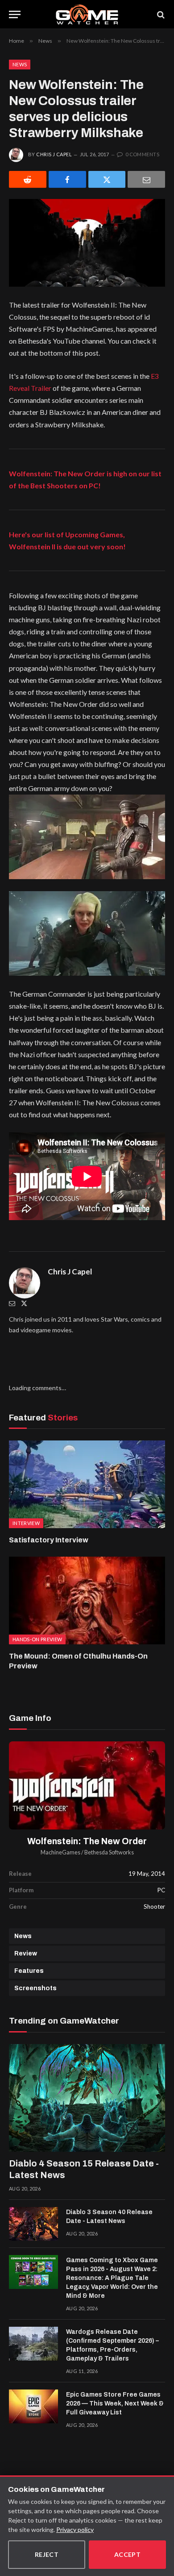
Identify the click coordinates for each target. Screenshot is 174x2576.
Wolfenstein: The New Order (87, 1841)
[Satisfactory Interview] (87, 1484)
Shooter (154, 1907)
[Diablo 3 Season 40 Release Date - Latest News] (33, 2224)
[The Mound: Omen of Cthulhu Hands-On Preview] (87, 1600)
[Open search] (160, 14)
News (20, 64)
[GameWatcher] (87, 14)
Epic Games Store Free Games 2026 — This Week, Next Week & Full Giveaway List (115, 2404)
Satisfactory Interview (49, 1540)
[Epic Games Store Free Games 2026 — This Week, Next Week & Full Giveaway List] (33, 2406)
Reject (47, 2554)
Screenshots (35, 1988)
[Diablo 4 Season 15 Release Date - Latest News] (87, 2098)
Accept (128, 2554)
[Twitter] (24, 1303)
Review (26, 1953)
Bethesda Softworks (109, 1852)
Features (29, 1971)
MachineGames (60, 1852)
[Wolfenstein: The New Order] (87, 1785)
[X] (107, 179)
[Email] (146, 179)
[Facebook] (67, 179)
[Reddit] (28, 179)
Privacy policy (75, 2529)
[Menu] (15, 14)
